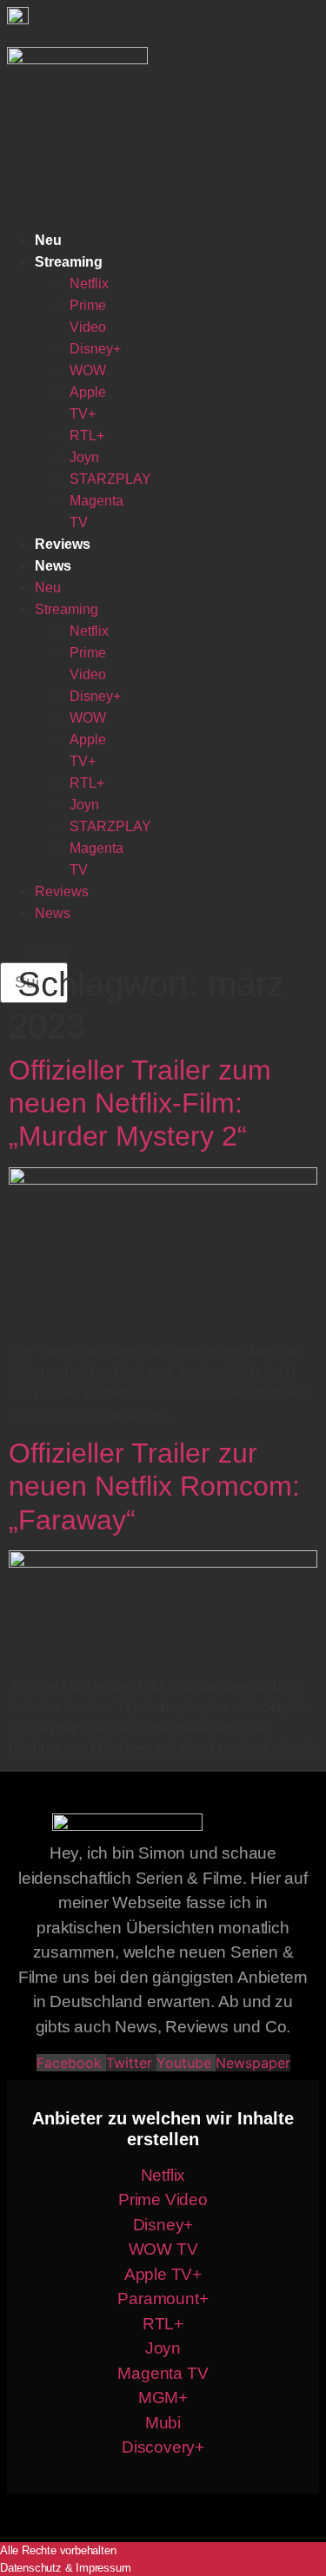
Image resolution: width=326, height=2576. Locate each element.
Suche (48, 954)
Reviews (63, 544)
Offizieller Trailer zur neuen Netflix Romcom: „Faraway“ (154, 1486)
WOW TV (163, 2249)
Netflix (89, 284)
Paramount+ (163, 2299)
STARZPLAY (110, 479)
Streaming (69, 262)
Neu (48, 240)
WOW (88, 370)
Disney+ (95, 349)
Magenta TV (163, 2373)
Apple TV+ (163, 2274)
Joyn (84, 457)
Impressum (103, 2568)
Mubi (163, 2423)
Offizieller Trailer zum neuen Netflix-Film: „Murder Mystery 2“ (140, 1103)
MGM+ (163, 2398)
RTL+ (87, 436)
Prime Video (163, 2200)
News (53, 566)
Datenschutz (31, 2568)
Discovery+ (163, 2447)
